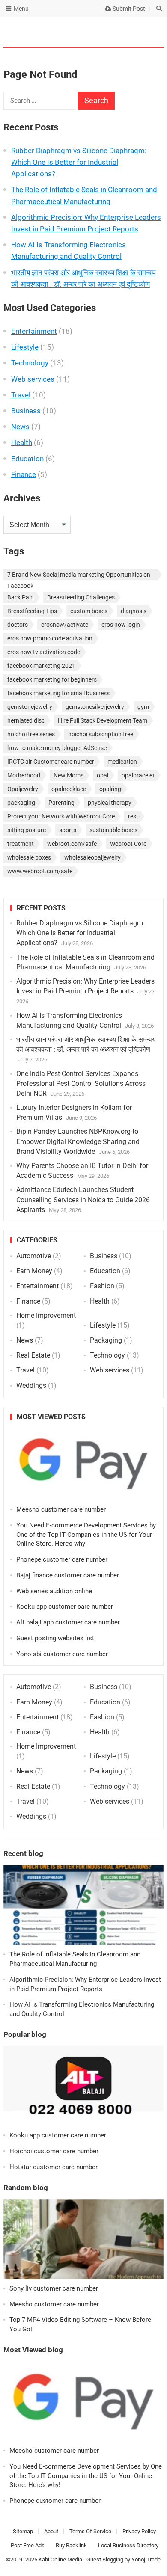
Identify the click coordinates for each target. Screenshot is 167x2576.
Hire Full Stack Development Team (103, 720)
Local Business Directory (128, 2545)
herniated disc (26, 720)
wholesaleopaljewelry (92, 857)
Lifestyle (25, 347)
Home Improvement (46, 1315)
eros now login (121, 625)
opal (103, 775)
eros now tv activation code (44, 652)
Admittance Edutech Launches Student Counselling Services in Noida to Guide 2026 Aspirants (83, 1199)
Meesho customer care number (61, 1509)
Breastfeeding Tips (32, 611)
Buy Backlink (71, 2545)
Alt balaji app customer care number (68, 1622)
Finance (24, 474)
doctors (18, 625)
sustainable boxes (113, 830)
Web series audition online (54, 1591)
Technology (30, 363)
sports (68, 830)
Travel (21, 395)
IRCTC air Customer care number (51, 762)
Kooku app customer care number (65, 1607)
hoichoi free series (31, 734)
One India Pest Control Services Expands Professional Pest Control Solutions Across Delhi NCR (81, 1083)
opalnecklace (69, 789)
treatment (21, 844)
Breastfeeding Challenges (81, 597)
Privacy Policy (139, 2531)
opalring (110, 789)
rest (133, 816)
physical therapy (110, 803)
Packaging (106, 1340)
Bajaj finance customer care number (68, 1575)
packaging (21, 803)
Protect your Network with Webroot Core (61, 816)
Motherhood (24, 775)
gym (143, 707)
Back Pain (21, 597)
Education (27, 459)
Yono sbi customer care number (62, 1654)
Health (22, 442)
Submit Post (128, 9)
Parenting (61, 803)
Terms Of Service (90, 2531)
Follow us (124, 32)
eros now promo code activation (50, 638)
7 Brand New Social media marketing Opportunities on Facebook (79, 576)
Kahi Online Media (60, 2560)
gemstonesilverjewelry (95, 707)
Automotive (34, 1256)
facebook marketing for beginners (52, 679)
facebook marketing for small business (58, 693)
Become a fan (151, 32)
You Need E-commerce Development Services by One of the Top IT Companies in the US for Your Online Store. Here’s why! (86, 1535)
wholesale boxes (29, 857)
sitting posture (27, 830)
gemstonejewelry (30, 707)
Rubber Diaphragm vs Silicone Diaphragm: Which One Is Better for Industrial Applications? (79, 162)
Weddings (31, 1386)
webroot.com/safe (72, 844)
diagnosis (134, 611)
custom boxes (89, 611)
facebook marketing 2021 (41, 666)
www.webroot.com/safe (40, 871)
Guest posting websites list (55, 1638)
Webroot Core (128, 844)
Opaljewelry (23, 789)
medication (122, 762)
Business (26, 411)
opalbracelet (138, 775)
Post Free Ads (28, 2545)
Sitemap (23, 2531)
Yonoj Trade (146, 2560)
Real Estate (33, 1355)
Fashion (102, 1286)
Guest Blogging (105, 2560)
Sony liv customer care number (54, 2288)
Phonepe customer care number (62, 1559)
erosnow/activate (65, 625)
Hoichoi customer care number (54, 2151)
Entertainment (34, 331)
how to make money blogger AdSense (57, 748)
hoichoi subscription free (101, 734)
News (20, 427)
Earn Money (34, 1271)
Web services (33, 379)
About (51, 2531)
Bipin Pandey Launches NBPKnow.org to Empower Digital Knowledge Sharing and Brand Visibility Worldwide (78, 1141)
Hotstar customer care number (54, 2167)
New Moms (69, 775)
